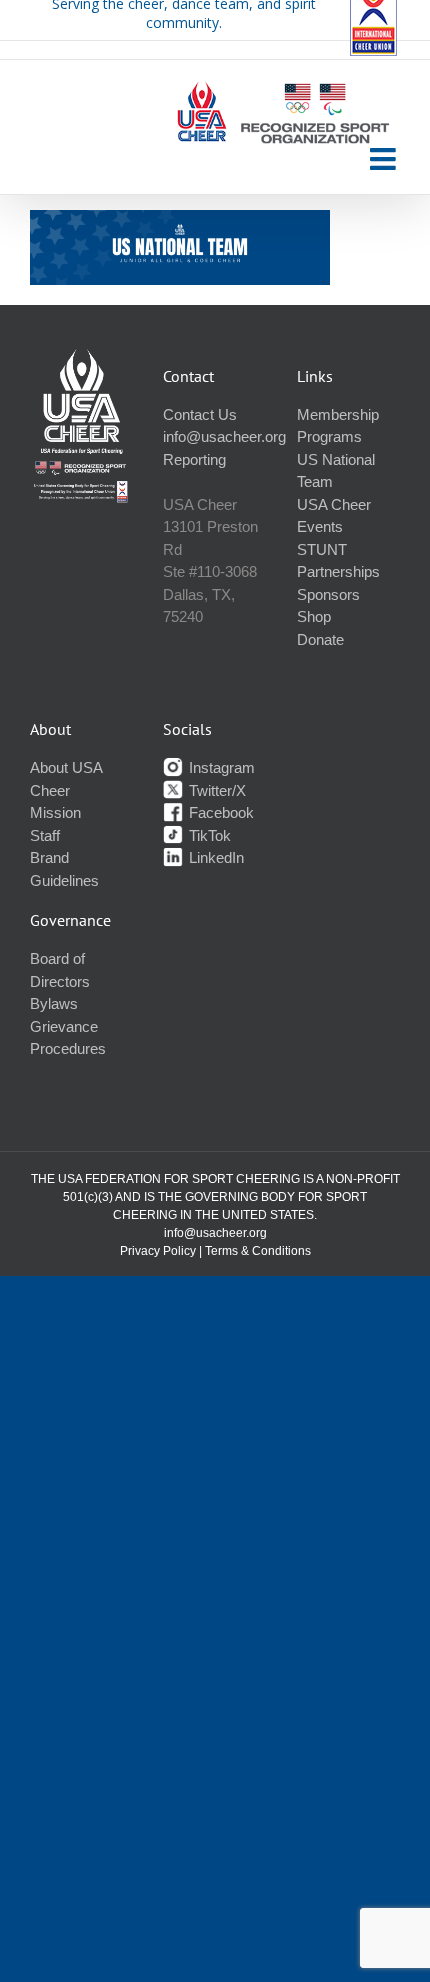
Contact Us (200, 414)
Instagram (220, 767)
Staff (45, 835)
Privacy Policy (158, 1251)
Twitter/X (215, 790)
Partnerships (338, 571)
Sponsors (328, 594)
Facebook (219, 812)
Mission (55, 812)
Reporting (194, 459)
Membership (338, 414)
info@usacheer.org (224, 436)
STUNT (322, 549)
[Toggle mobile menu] (385, 159)
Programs (329, 436)
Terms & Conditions (258, 1251)
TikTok (208, 835)
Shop (314, 616)
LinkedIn (214, 857)
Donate (320, 639)
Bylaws (54, 1003)
